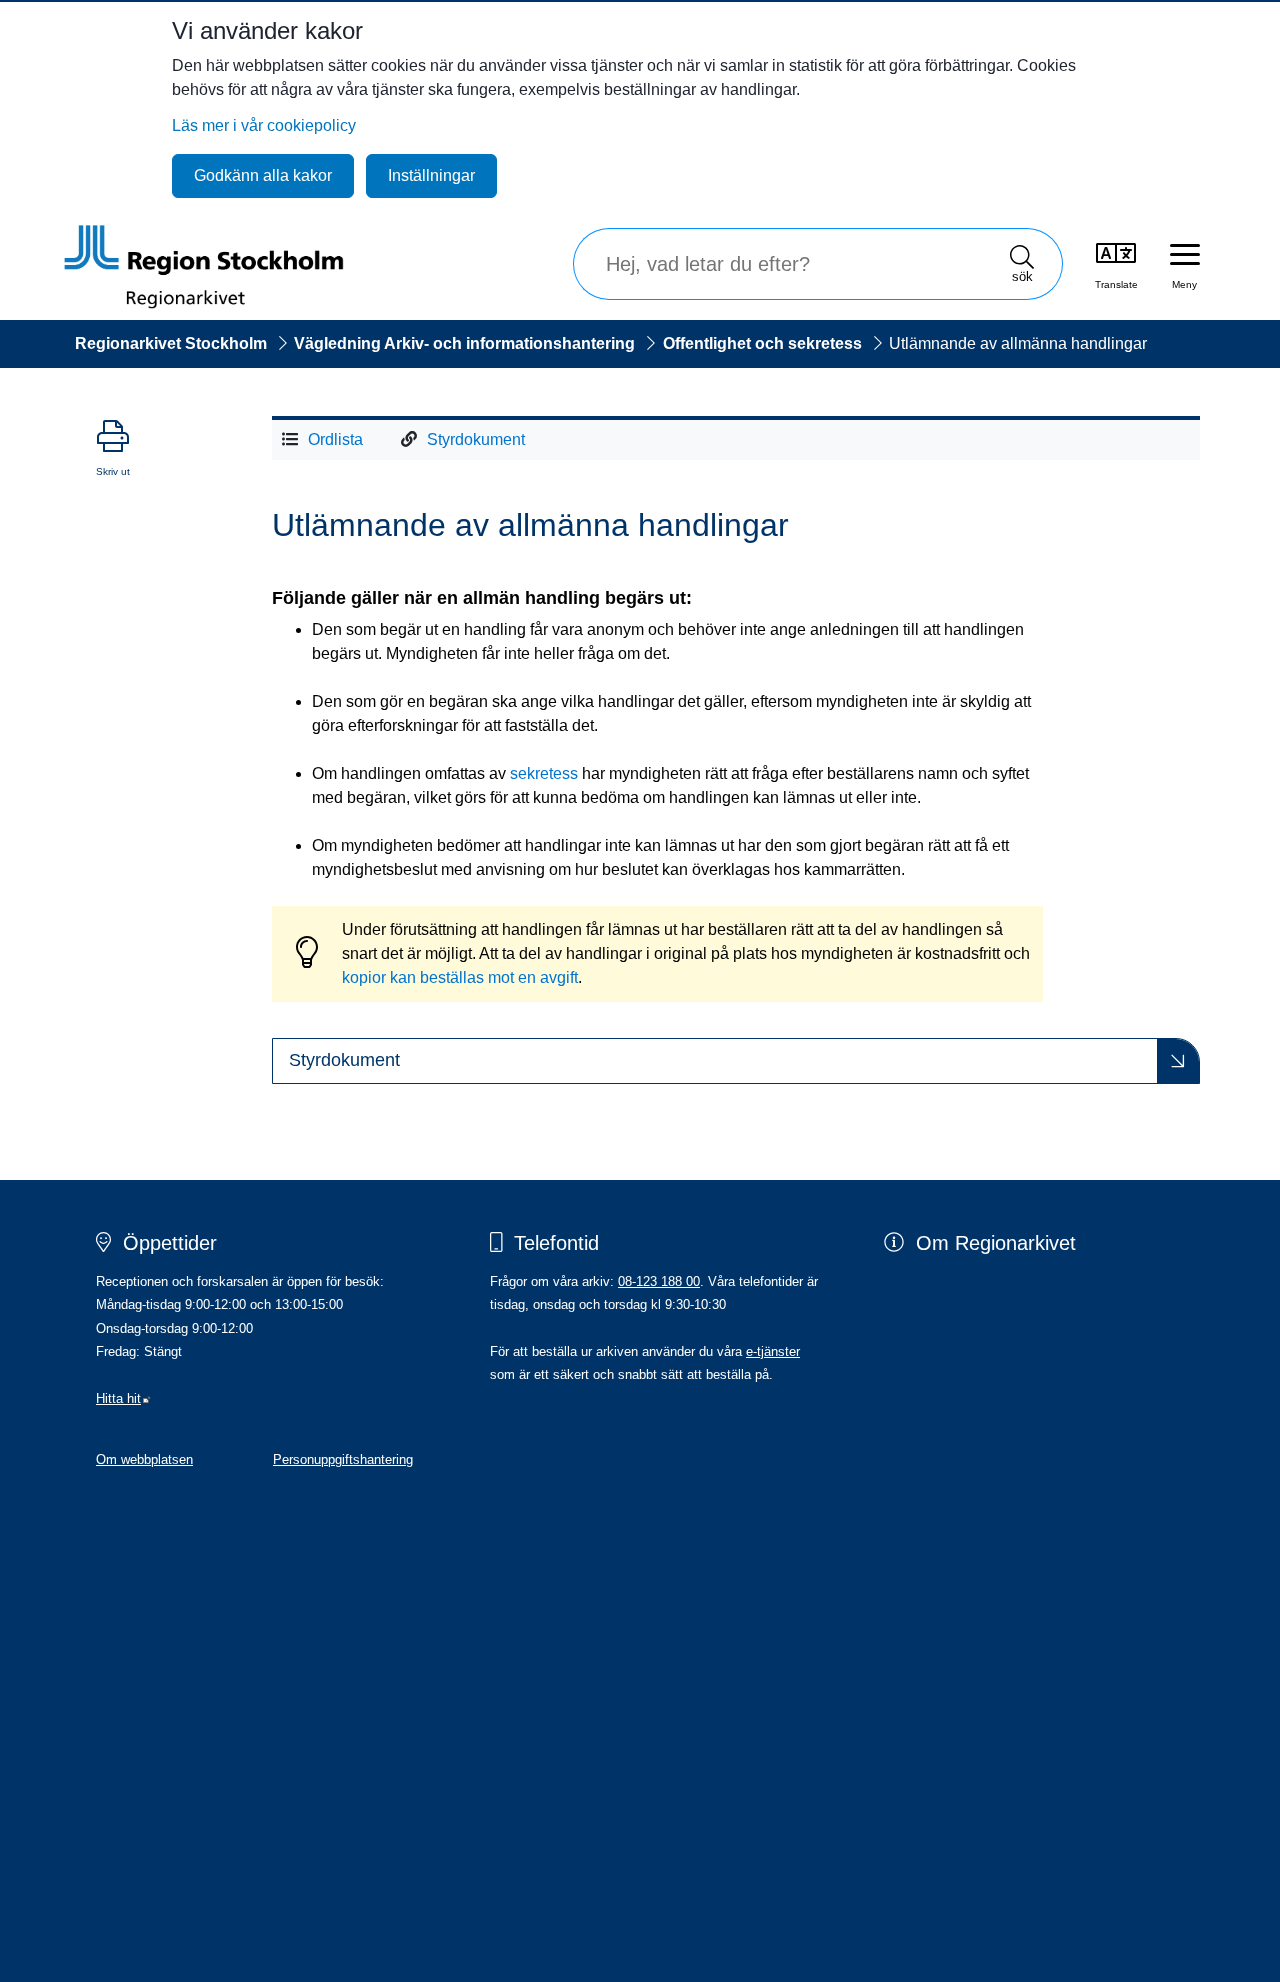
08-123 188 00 (659, 1281)
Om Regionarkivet (996, 1243)
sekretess (544, 773)
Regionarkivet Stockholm (171, 343)
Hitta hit (123, 1398)
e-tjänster (773, 1351)
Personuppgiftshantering (343, 1459)
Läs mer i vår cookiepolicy (264, 125)
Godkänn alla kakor (263, 175)
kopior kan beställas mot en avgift (460, 977)
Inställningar (431, 175)
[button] (736, 1061)
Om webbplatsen (144, 1459)
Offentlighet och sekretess (762, 343)
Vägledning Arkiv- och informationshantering (464, 343)
